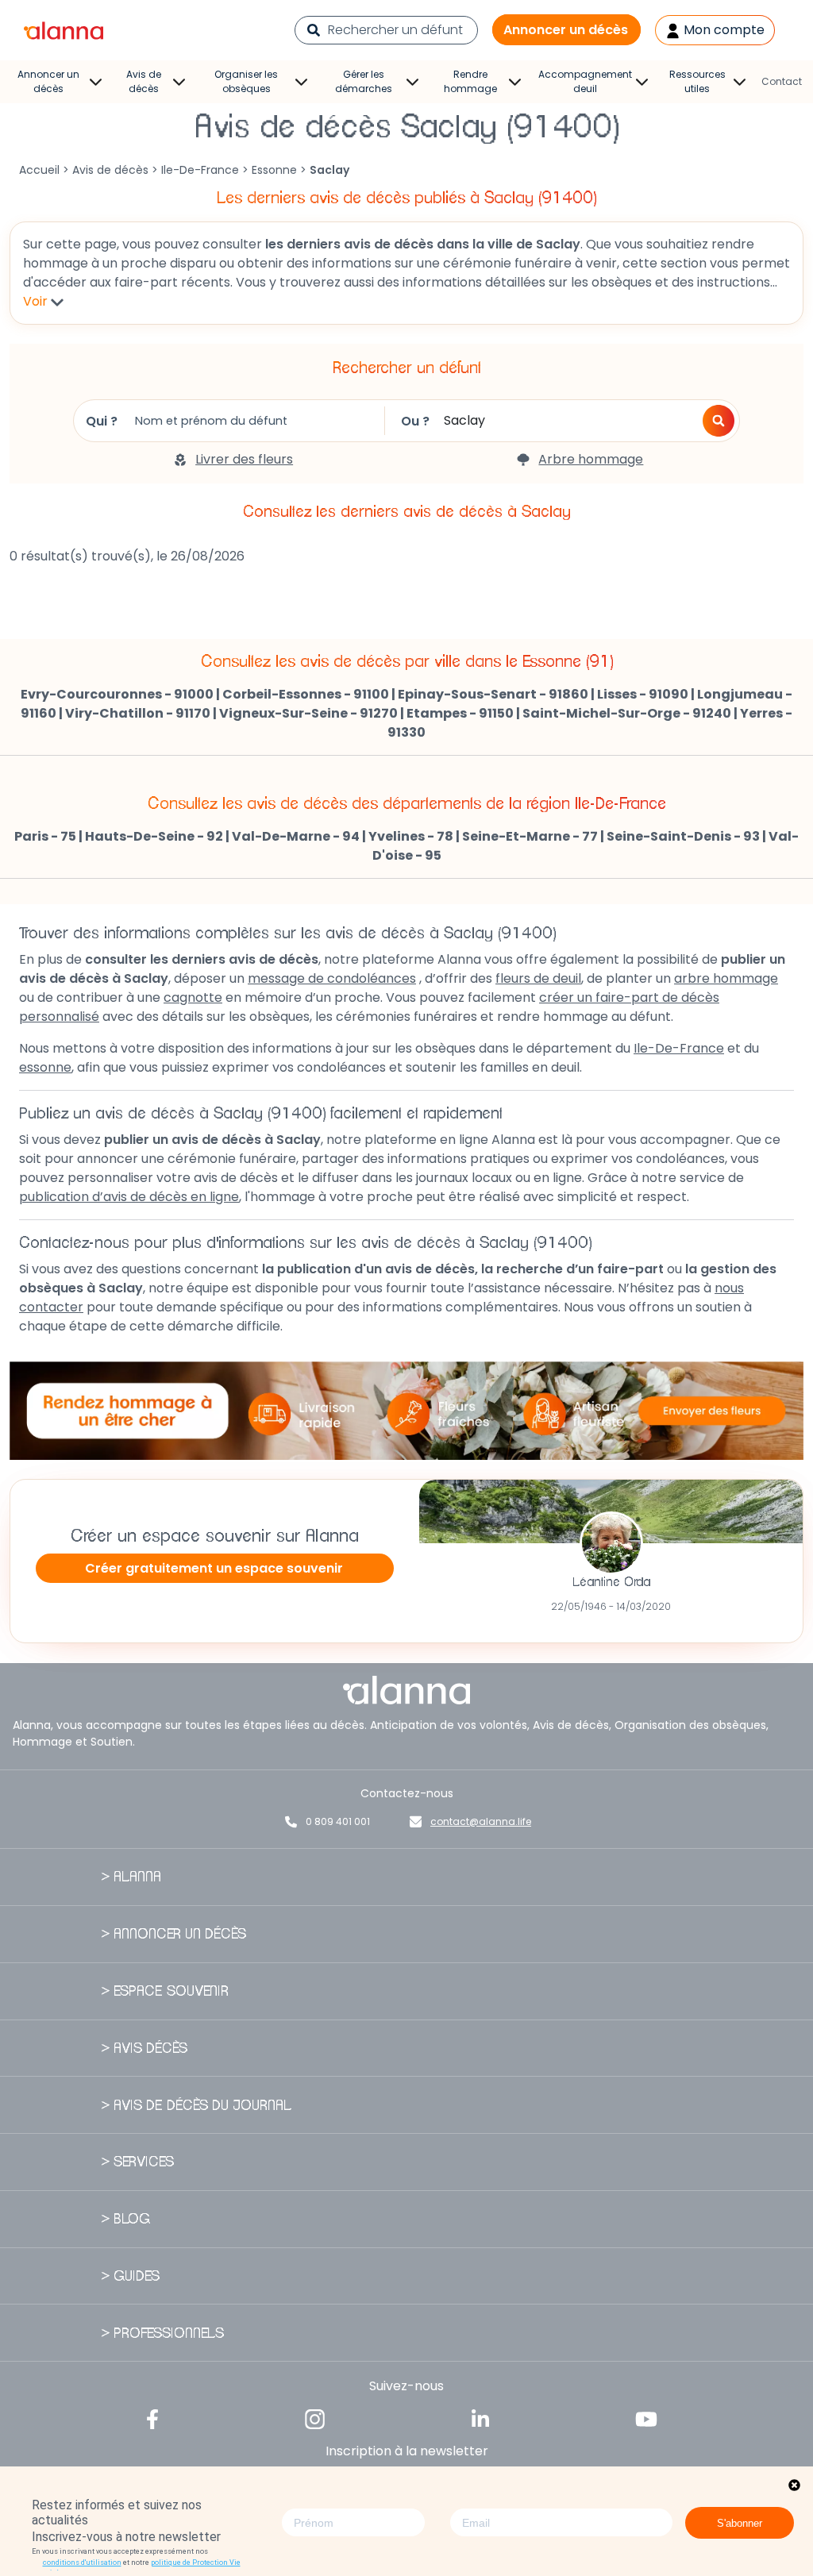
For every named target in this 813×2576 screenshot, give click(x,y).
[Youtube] (646, 2418)
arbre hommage (726, 978)
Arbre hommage (591, 459)
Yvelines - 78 (411, 836)
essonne (45, 1067)
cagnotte (193, 997)
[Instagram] (315, 2418)
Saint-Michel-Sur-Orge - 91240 (627, 713)
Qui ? (102, 421)
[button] (719, 421)
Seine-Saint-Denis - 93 (683, 836)
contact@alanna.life (481, 1821)
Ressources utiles (697, 81)
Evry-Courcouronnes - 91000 (117, 694)
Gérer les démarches (364, 81)
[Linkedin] (480, 2418)
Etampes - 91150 (460, 713)
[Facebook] (152, 2418)
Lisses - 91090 (643, 694)
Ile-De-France (200, 170)
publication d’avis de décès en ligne (129, 1197)
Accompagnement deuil (585, 81)
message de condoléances (332, 978)
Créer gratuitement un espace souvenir (214, 1568)
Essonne (274, 170)
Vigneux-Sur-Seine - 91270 (308, 713)
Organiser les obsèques (246, 81)
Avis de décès (144, 81)
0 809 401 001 (338, 1821)
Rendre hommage (470, 81)
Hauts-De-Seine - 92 (154, 836)
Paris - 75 (45, 836)
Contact (782, 81)
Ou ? (415, 421)
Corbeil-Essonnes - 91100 (306, 694)
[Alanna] (64, 29)
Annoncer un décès (566, 30)
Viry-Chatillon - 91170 (138, 713)
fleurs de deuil (538, 978)
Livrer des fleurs (244, 459)
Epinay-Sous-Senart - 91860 (493, 694)
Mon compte (722, 30)
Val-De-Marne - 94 (296, 836)
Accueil (39, 170)
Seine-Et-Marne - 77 (530, 836)
